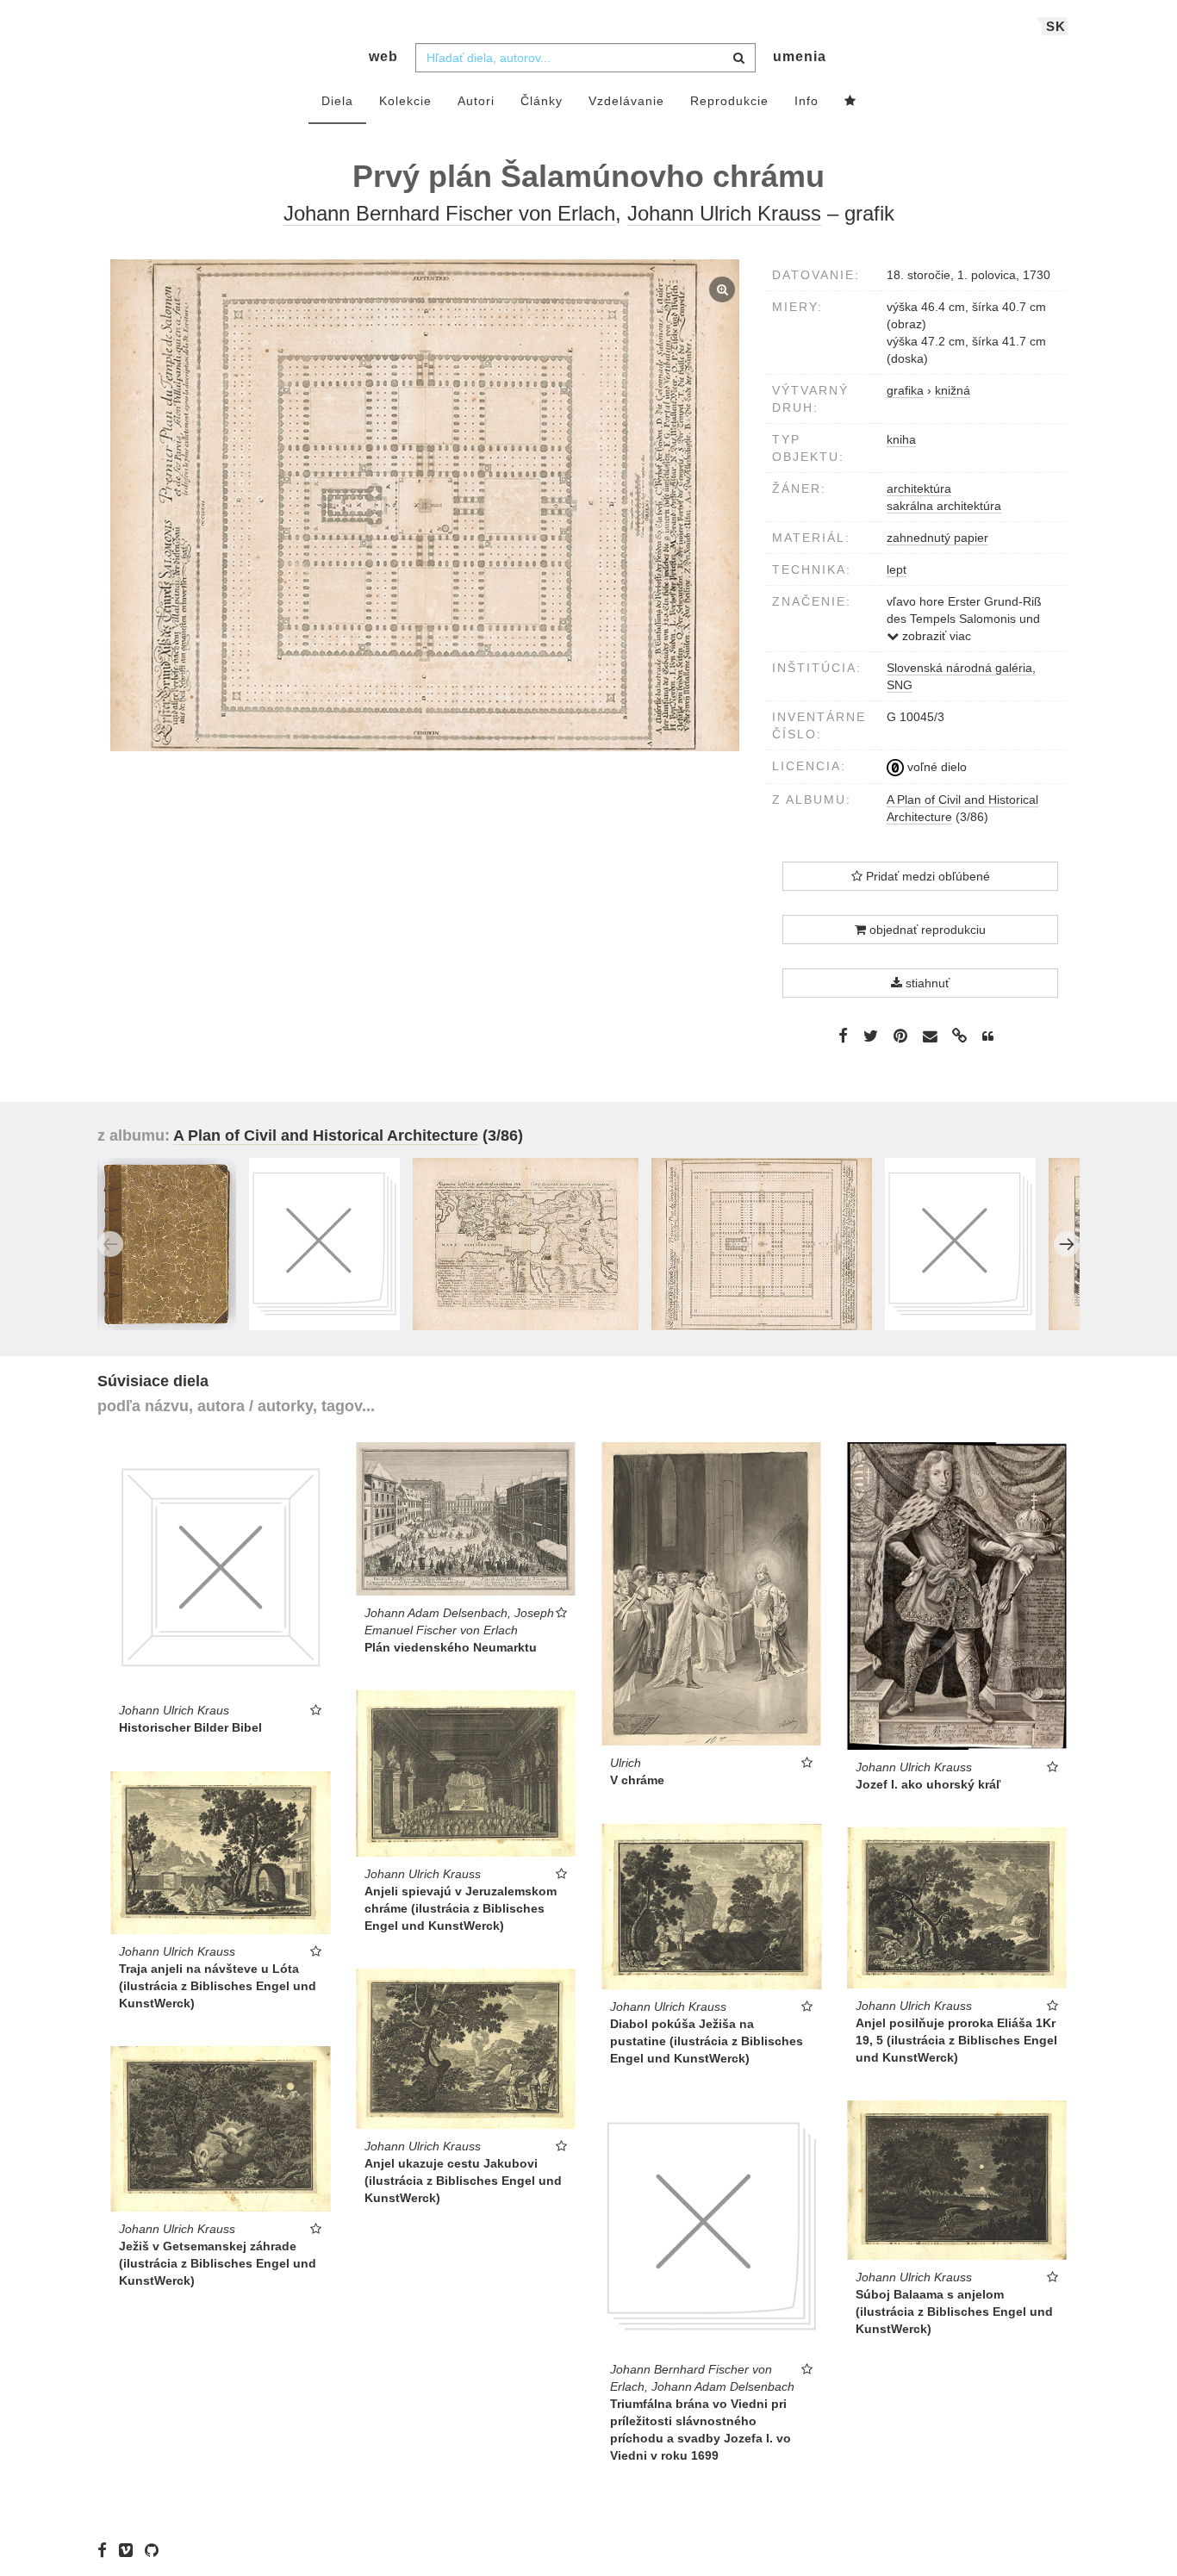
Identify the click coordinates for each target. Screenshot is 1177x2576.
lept (897, 569)
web (383, 56)
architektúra (919, 488)
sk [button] (1056, 26)
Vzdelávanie (626, 101)
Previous (110, 1244)
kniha (901, 439)
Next (1067, 1244)
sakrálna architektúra (944, 506)
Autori (476, 101)
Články (542, 101)
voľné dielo (935, 767)
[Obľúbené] (850, 102)
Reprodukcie (729, 101)
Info (806, 101)
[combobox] (585, 58)
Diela (337, 101)
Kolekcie (405, 101)
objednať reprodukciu (926, 930)
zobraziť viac (935, 636)
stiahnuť (926, 983)
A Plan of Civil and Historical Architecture (326, 1136)
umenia (800, 56)
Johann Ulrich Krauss (724, 213)
